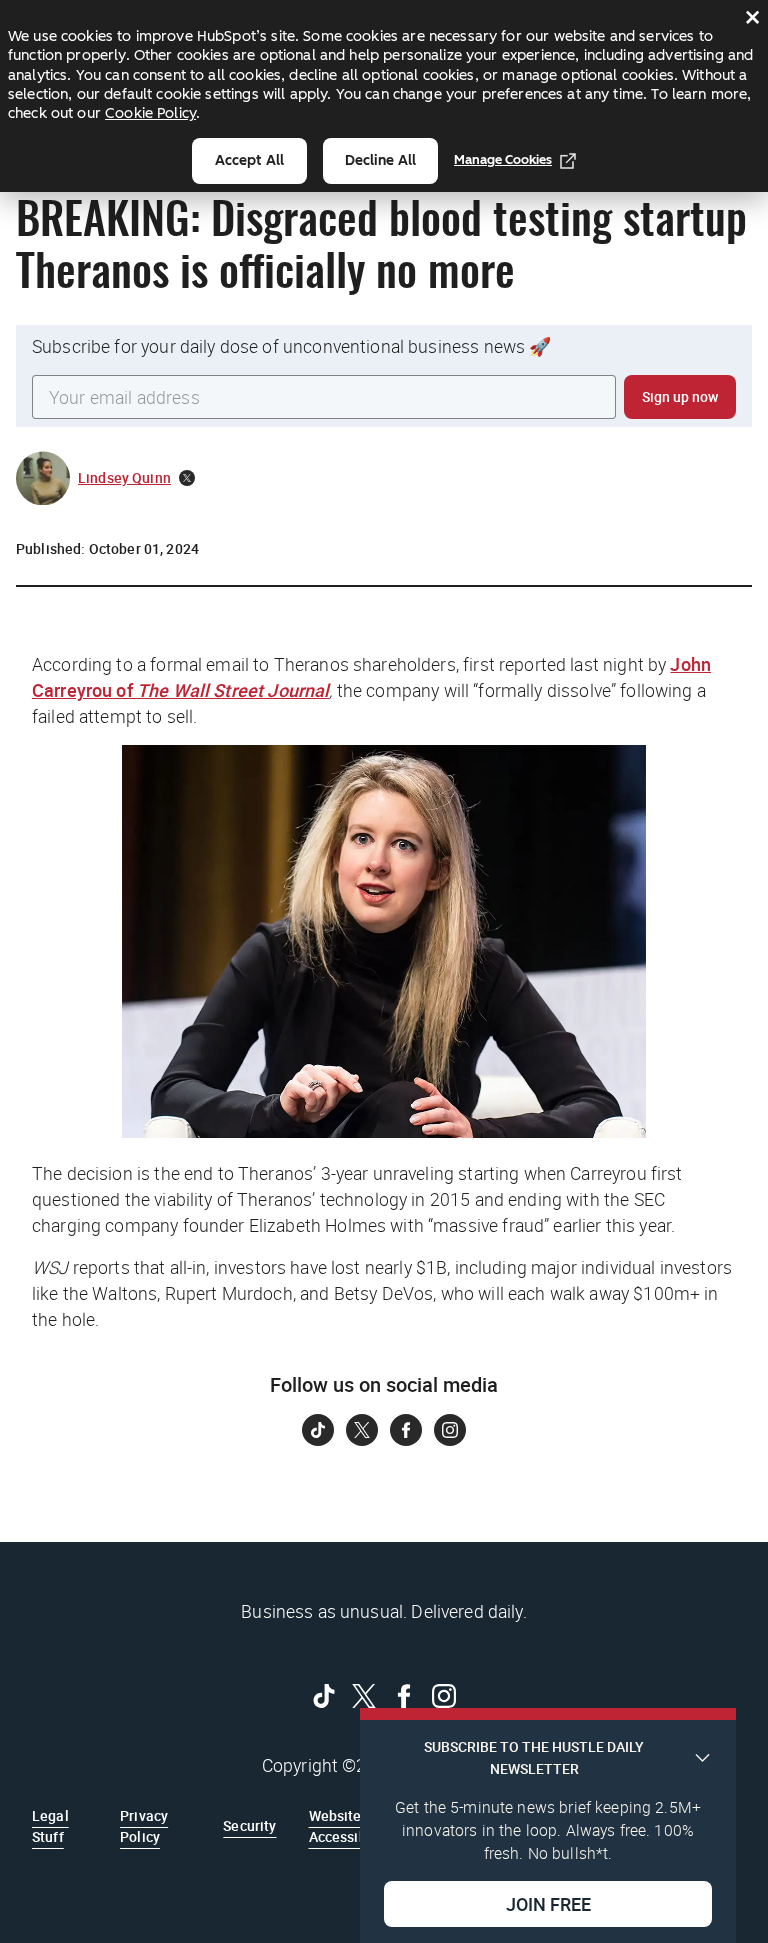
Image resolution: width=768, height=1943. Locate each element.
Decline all (380, 160)
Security (249, 1825)
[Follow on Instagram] (450, 1430)
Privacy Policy (144, 1825)
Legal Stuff (50, 1825)
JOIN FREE (548, 1904)
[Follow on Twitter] (362, 1430)
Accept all (249, 160)
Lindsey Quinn (124, 477)
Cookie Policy (150, 113)
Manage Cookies (503, 159)
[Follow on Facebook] (406, 1430)
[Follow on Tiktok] (318, 1430)
